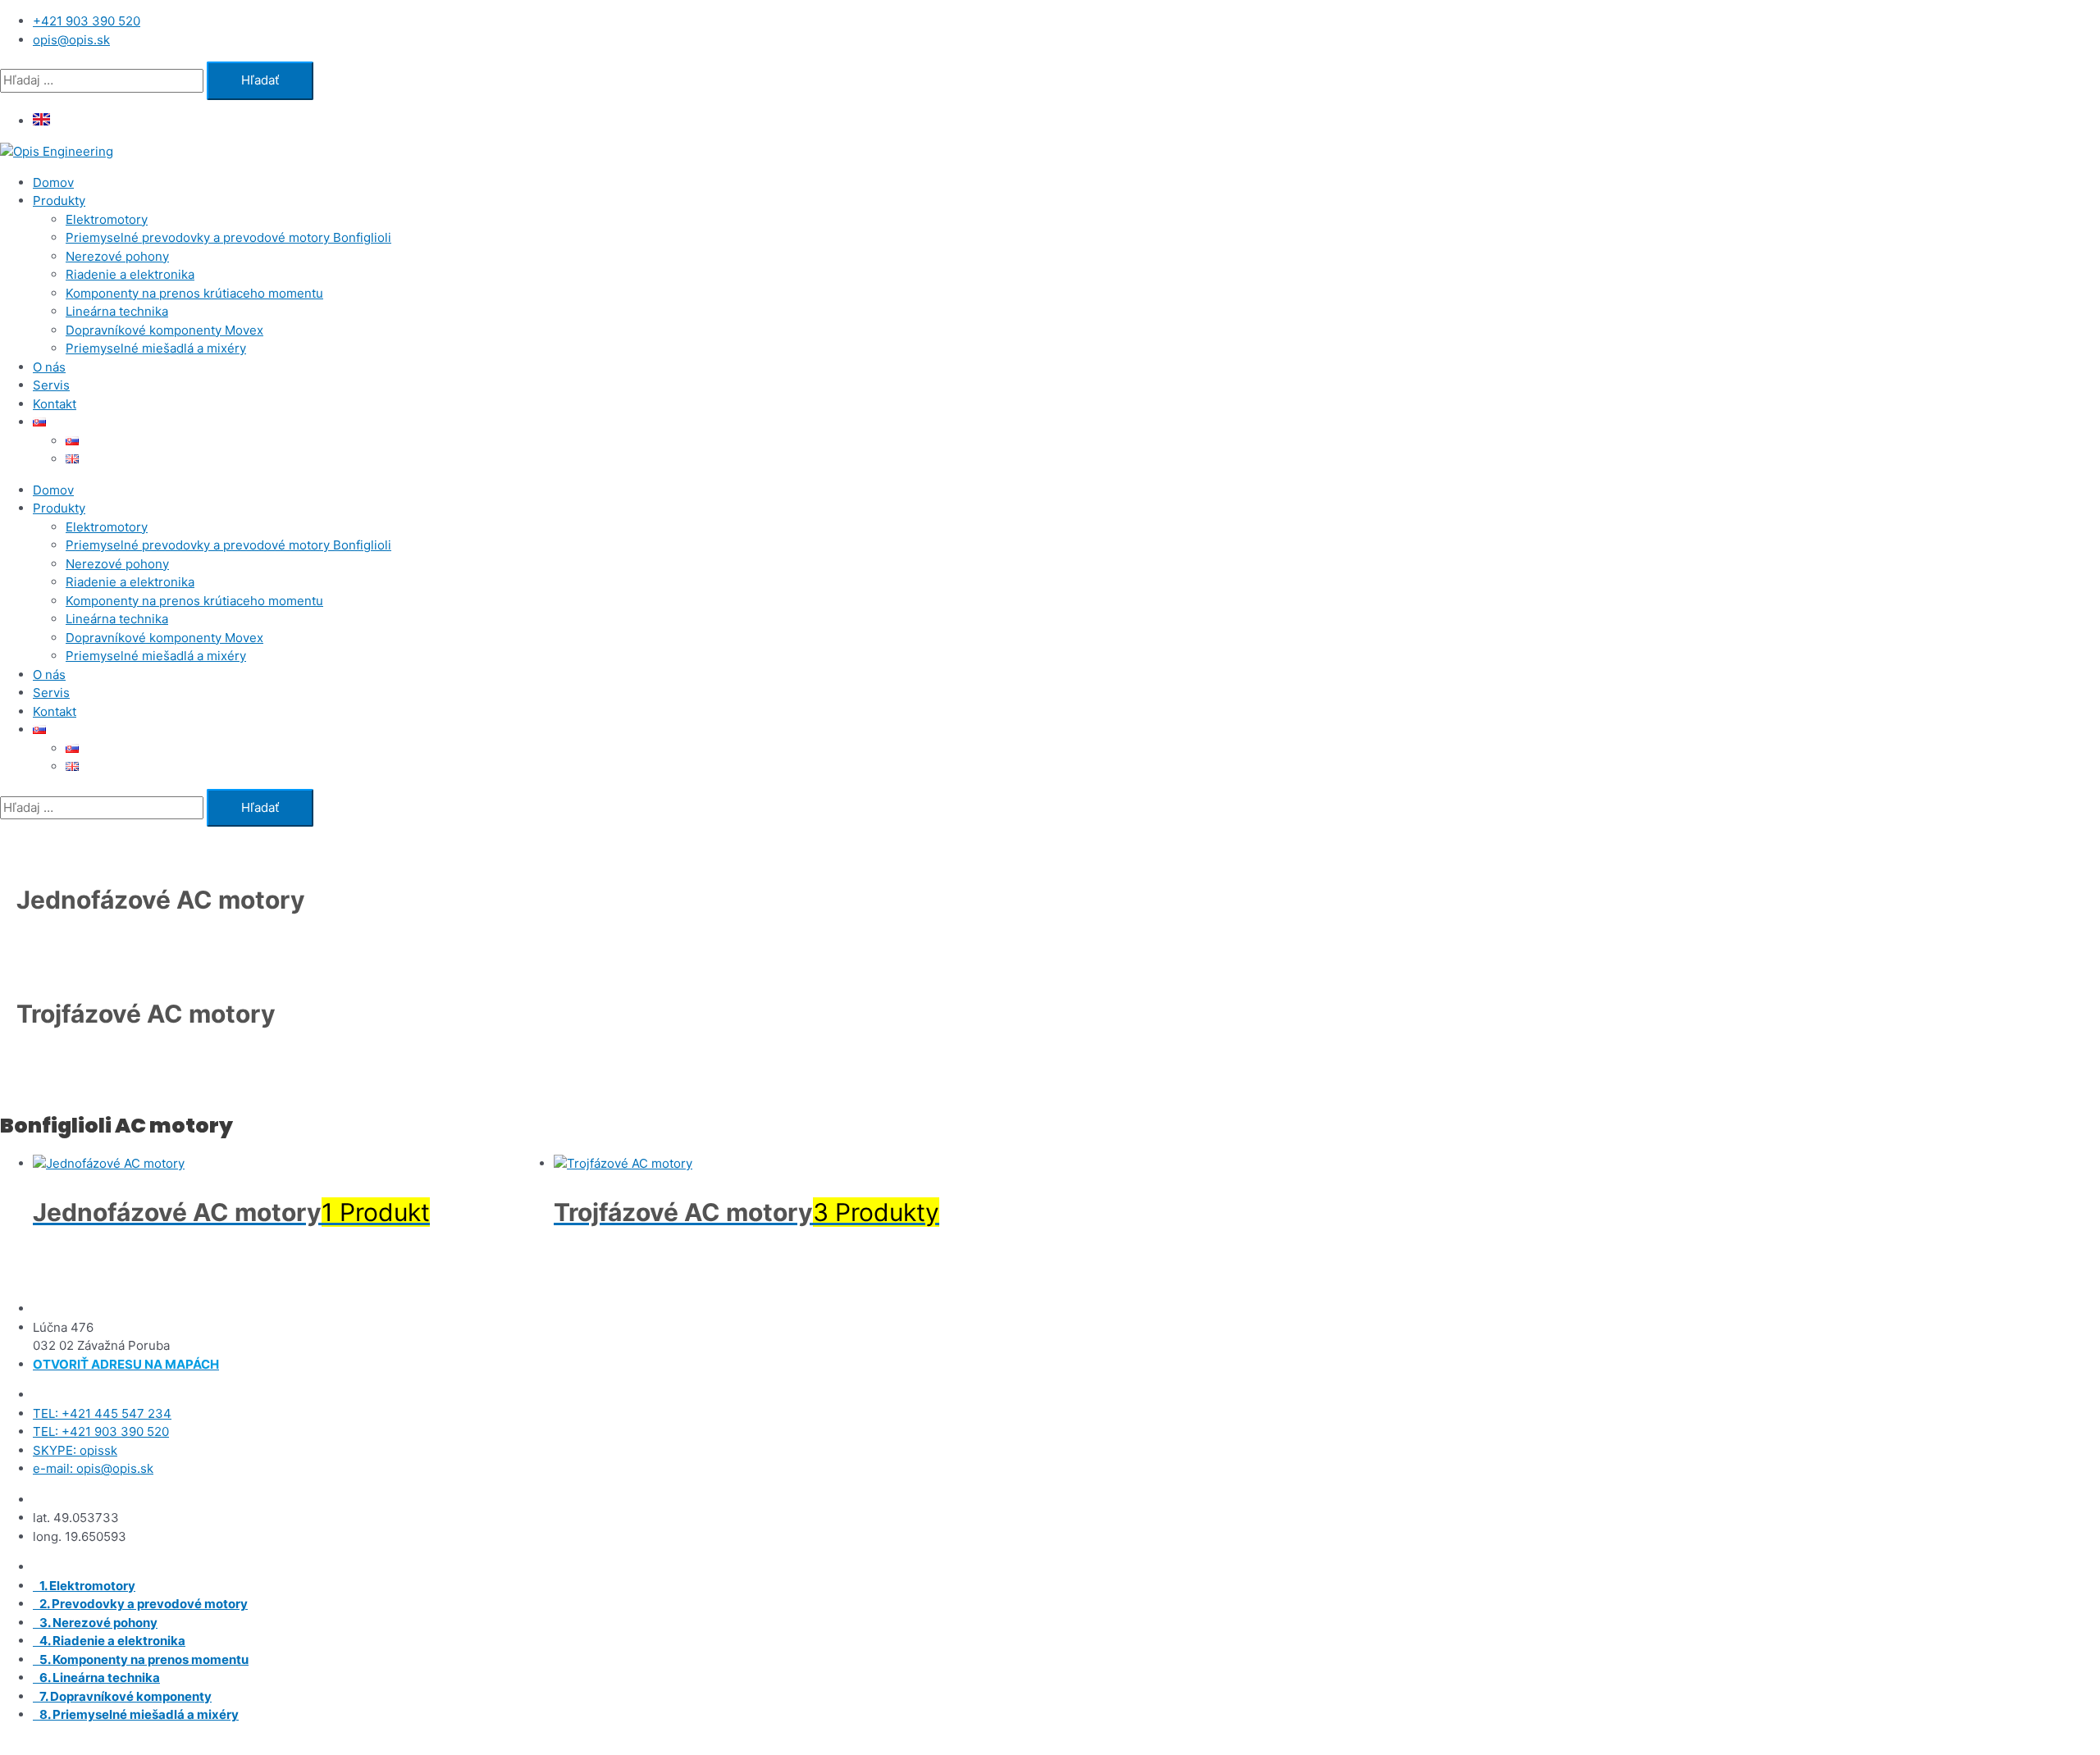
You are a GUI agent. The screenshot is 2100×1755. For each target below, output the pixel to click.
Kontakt (55, 404)
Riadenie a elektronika (130, 274)
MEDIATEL (1008, 1746)
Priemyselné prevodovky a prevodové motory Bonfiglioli (228, 237)
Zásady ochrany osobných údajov (1324, 1746)
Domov (53, 182)
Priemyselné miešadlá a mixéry (156, 348)
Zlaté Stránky (1179, 1746)
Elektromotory (107, 219)
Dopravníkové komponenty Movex (164, 330)
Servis (51, 385)
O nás (49, 367)
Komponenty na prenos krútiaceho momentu (194, 293)
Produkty (59, 201)
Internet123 (870, 1746)
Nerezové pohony (117, 256)
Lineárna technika (117, 311)
